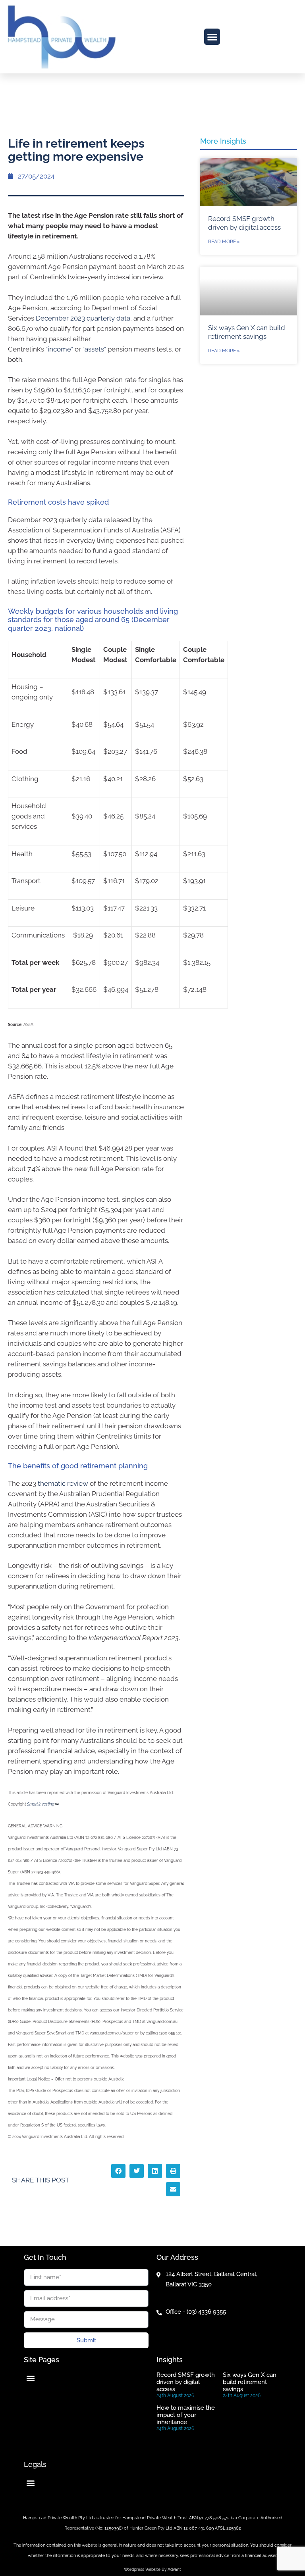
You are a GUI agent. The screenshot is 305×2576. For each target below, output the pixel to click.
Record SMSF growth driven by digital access (186, 2382)
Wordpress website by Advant (152, 2569)
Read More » (224, 242)
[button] (212, 37)
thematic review (63, 1483)
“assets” (94, 349)
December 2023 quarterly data (83, 318)
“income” (59, 349)
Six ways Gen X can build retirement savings (250, 2382)
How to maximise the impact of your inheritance (186, 2415)
